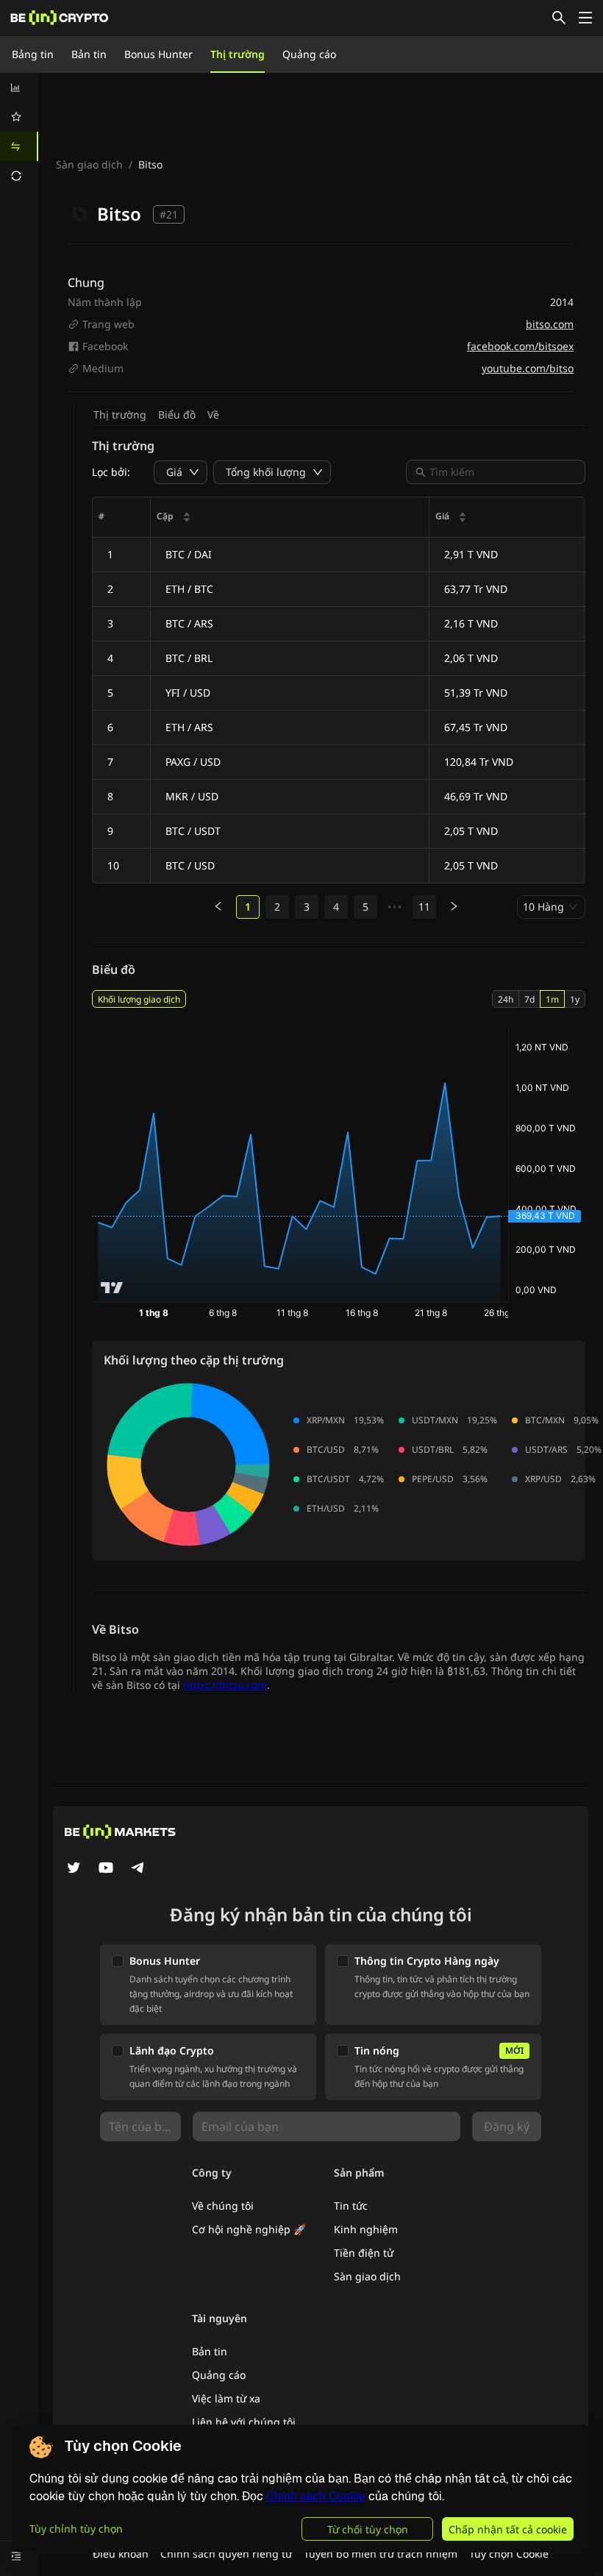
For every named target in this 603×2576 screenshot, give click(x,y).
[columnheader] (290, 517)
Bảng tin (33, 54)
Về (213, 414)
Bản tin (89, 54)
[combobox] (503, 472)
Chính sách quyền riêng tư (226, 2554)
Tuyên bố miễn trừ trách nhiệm (381, 2554)
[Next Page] (454, 907)
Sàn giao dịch (89, 164)
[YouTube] (106, 1869)
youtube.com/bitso (528, 368)
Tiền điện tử (364, 2253)
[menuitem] (19, 88)
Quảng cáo (309, 54)
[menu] (19, 132)
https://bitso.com (225, 1685)
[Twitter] (74, 1869)
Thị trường (238, 54)
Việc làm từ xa (226, 2398)
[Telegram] (138, 1869)
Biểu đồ (177, 414)
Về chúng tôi (223, 2206)
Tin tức (351, 2206)
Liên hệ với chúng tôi (244, 2422)
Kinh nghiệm (366, 2229)
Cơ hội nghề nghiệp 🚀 (249, 2229)
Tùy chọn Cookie (509, 2554)
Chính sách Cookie (316, 2496)
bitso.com (550, 324)
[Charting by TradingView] (112, 1288)
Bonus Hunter (158, 54)
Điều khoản (121, 2554)
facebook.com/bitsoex (520, 346)
